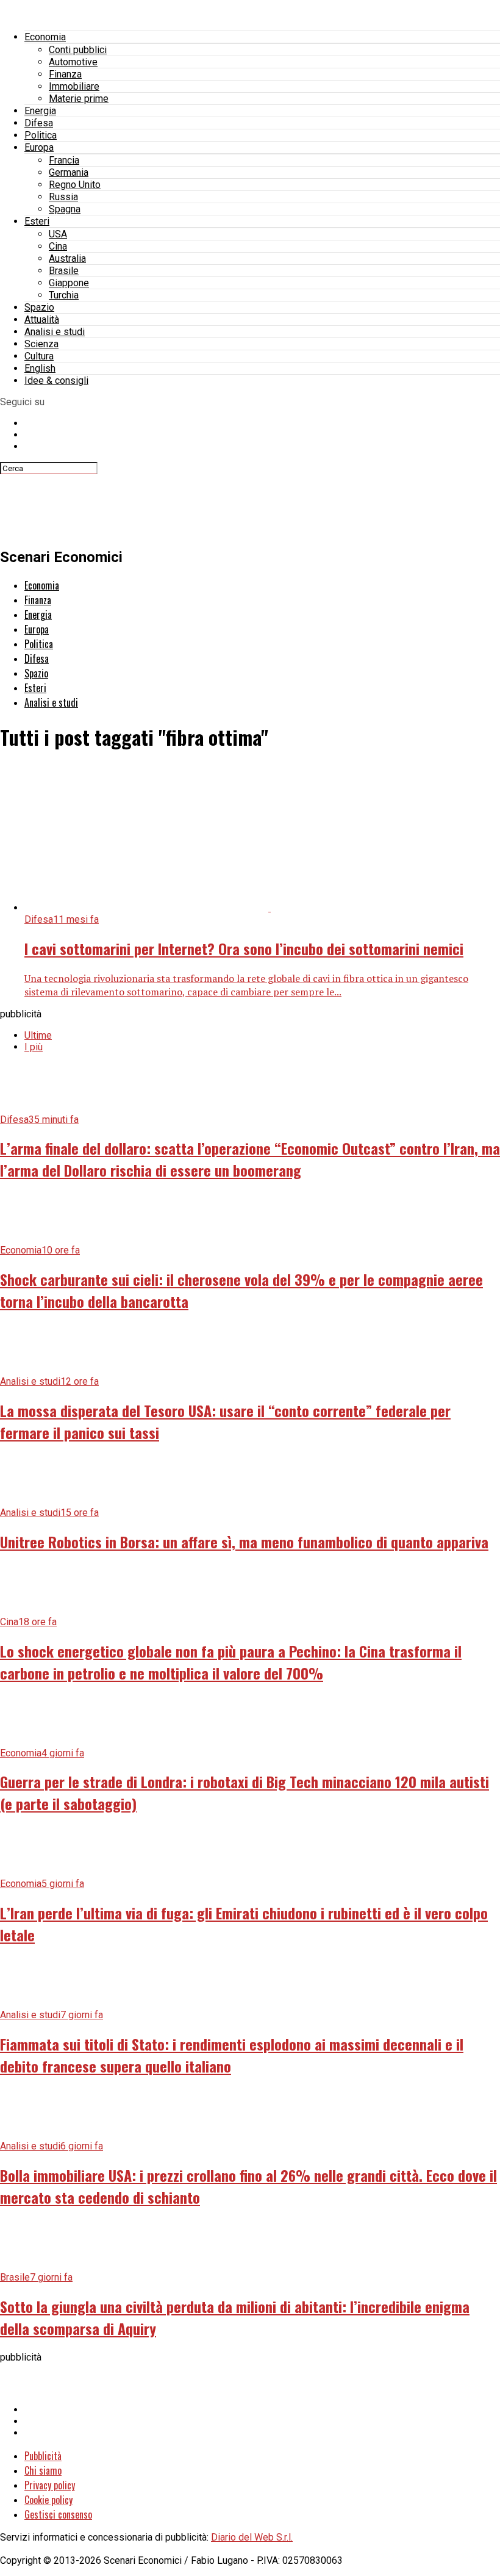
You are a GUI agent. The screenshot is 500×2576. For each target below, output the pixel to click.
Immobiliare (74, 86)
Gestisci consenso (58, 2514)
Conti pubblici (78, 50)
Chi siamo (43, 2470)
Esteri (37, 221)
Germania (69, 172)
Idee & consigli (56, 381)
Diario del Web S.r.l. (252, 2537)
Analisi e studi (55, 332)
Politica (41, 135)
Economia (45, 37)
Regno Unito (75, 185)
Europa (39, 147)
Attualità (42, 319)
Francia (64, 160)
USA (58, 234)
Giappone (69, 283)
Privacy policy (50, 2485)
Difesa (39, 123)
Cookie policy (48, 2500)
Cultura (39, 356)
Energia (40, 111)
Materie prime (79, 99)
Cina (58, 246)
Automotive (73, 62)
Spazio (39, 307)
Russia (63, 197)
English (40, 368)
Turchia (64, 295)
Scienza (41, 344)
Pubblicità (43, 2456)
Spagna (65, 209)
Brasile (64, 271)
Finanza (65, 74)
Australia (67, 258)
